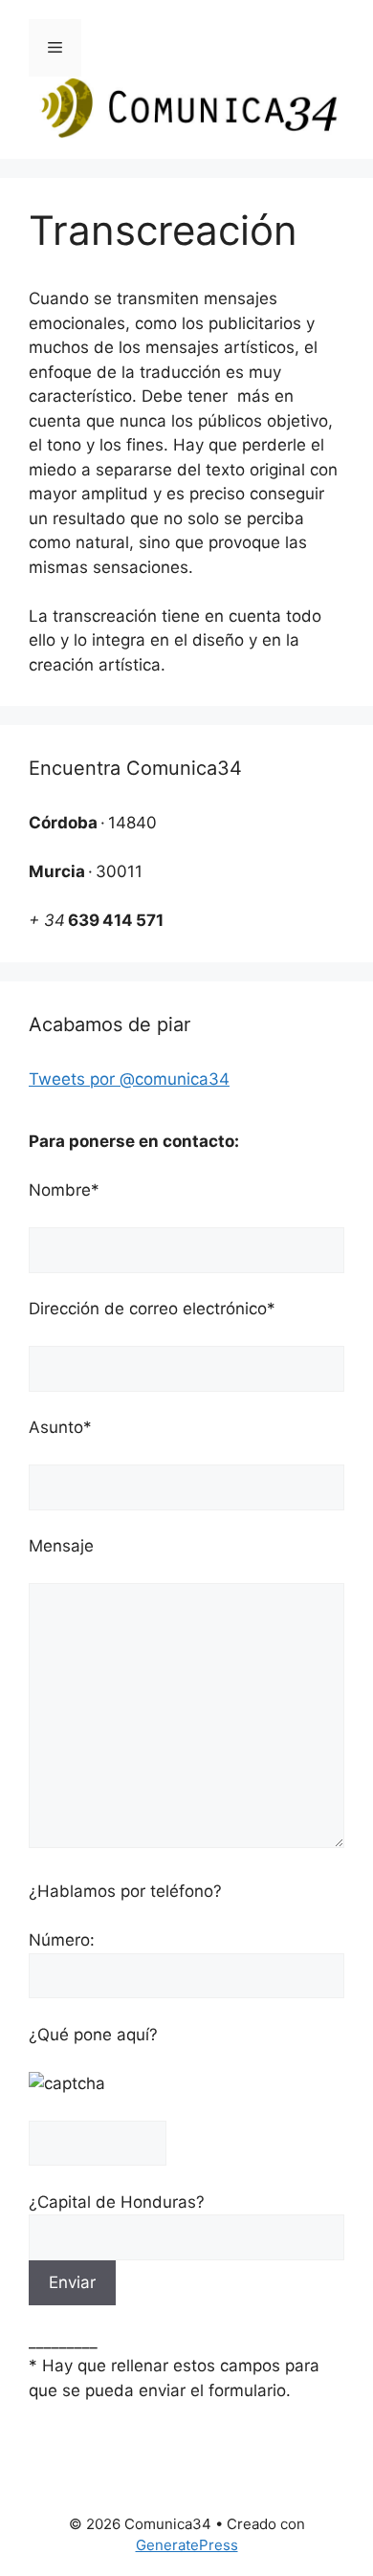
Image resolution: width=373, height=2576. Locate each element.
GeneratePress (187, 2545)
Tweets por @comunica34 (129, 1079)
